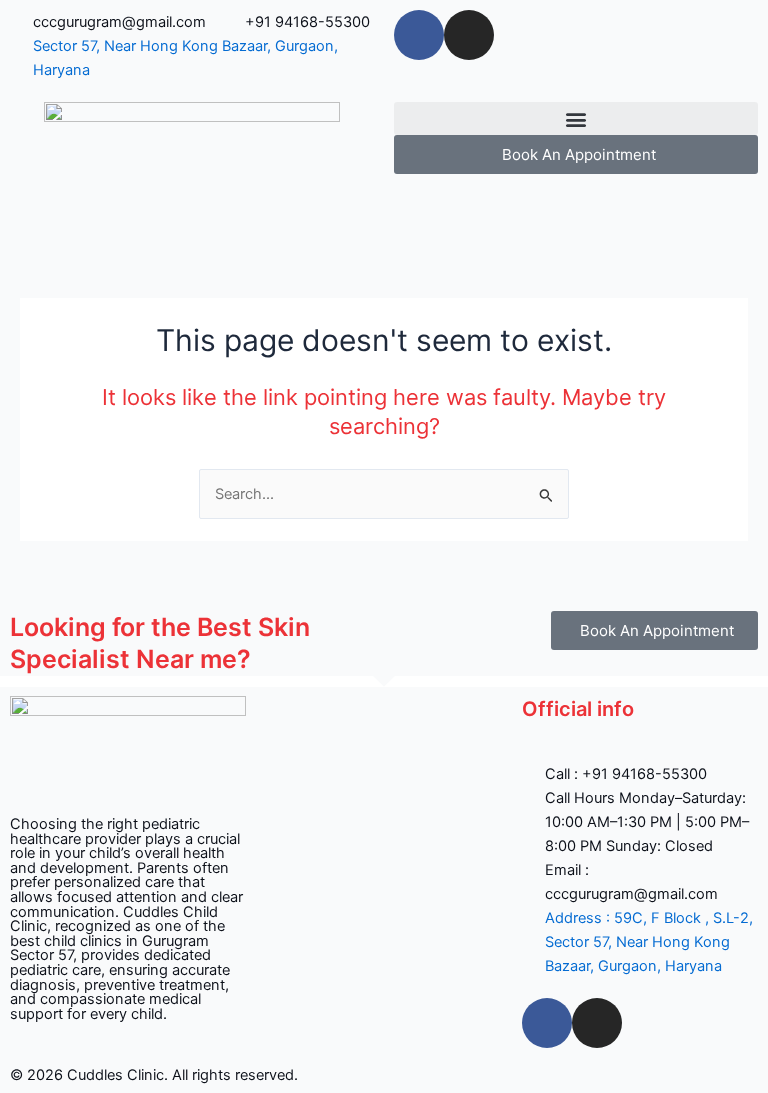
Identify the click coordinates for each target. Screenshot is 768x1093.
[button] (576, 118)
